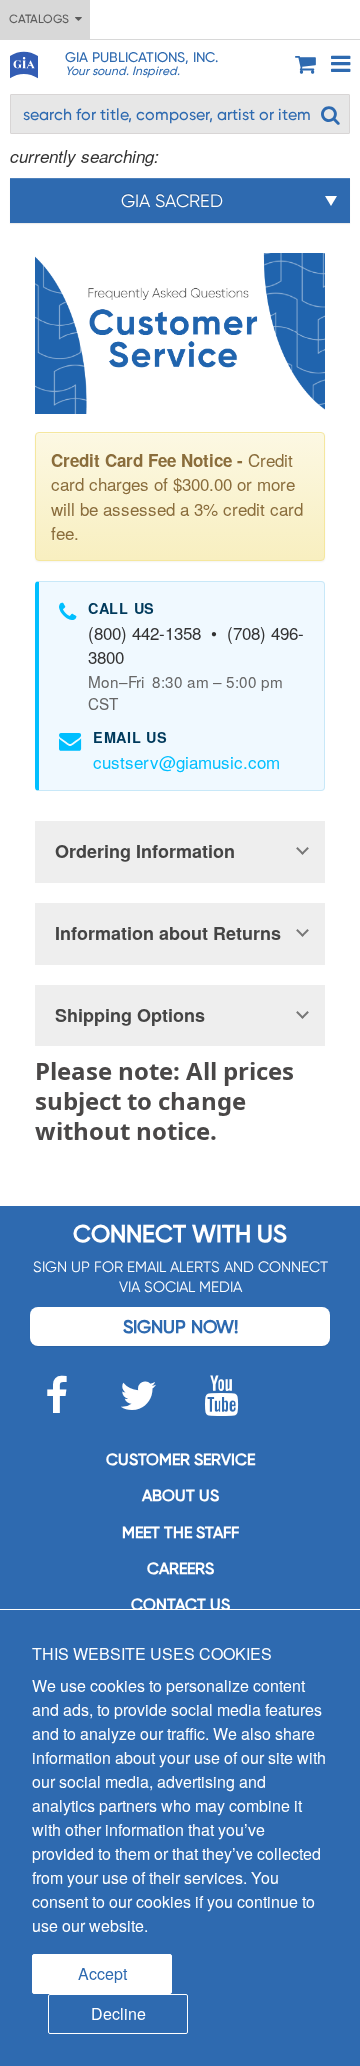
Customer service (180, 1459)
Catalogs (42, 19)
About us (180, 1495)
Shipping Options (130, 1015)
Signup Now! (180, 1326)
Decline (118, 2013)
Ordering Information (145, 851)
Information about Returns (168, 933)
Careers (180, 1568)
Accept (102, 1973)
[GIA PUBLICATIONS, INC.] (23, 61)
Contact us (180, 1604)
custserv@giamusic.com (186, 762)
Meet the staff (180, 1532)
